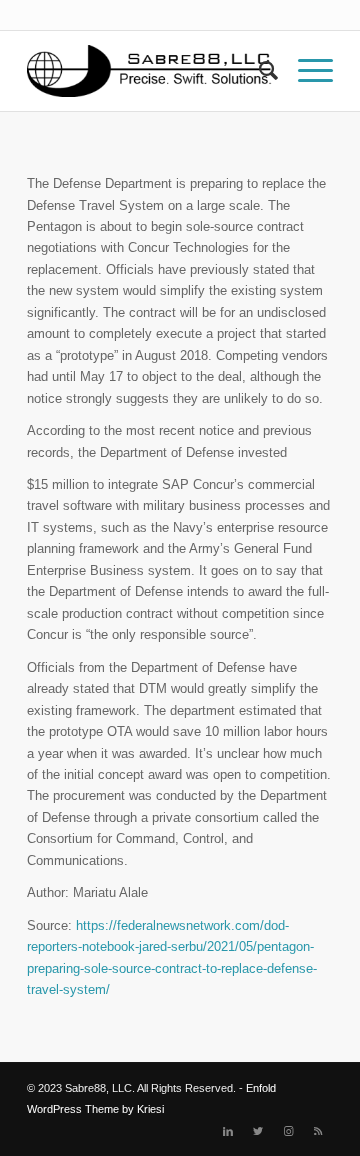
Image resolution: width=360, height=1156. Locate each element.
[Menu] (305, 71)
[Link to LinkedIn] (228, 1131)
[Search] (258, 71)
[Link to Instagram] (288, 1131)
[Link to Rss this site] (318, 1131)
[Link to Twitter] (258, 1131)
